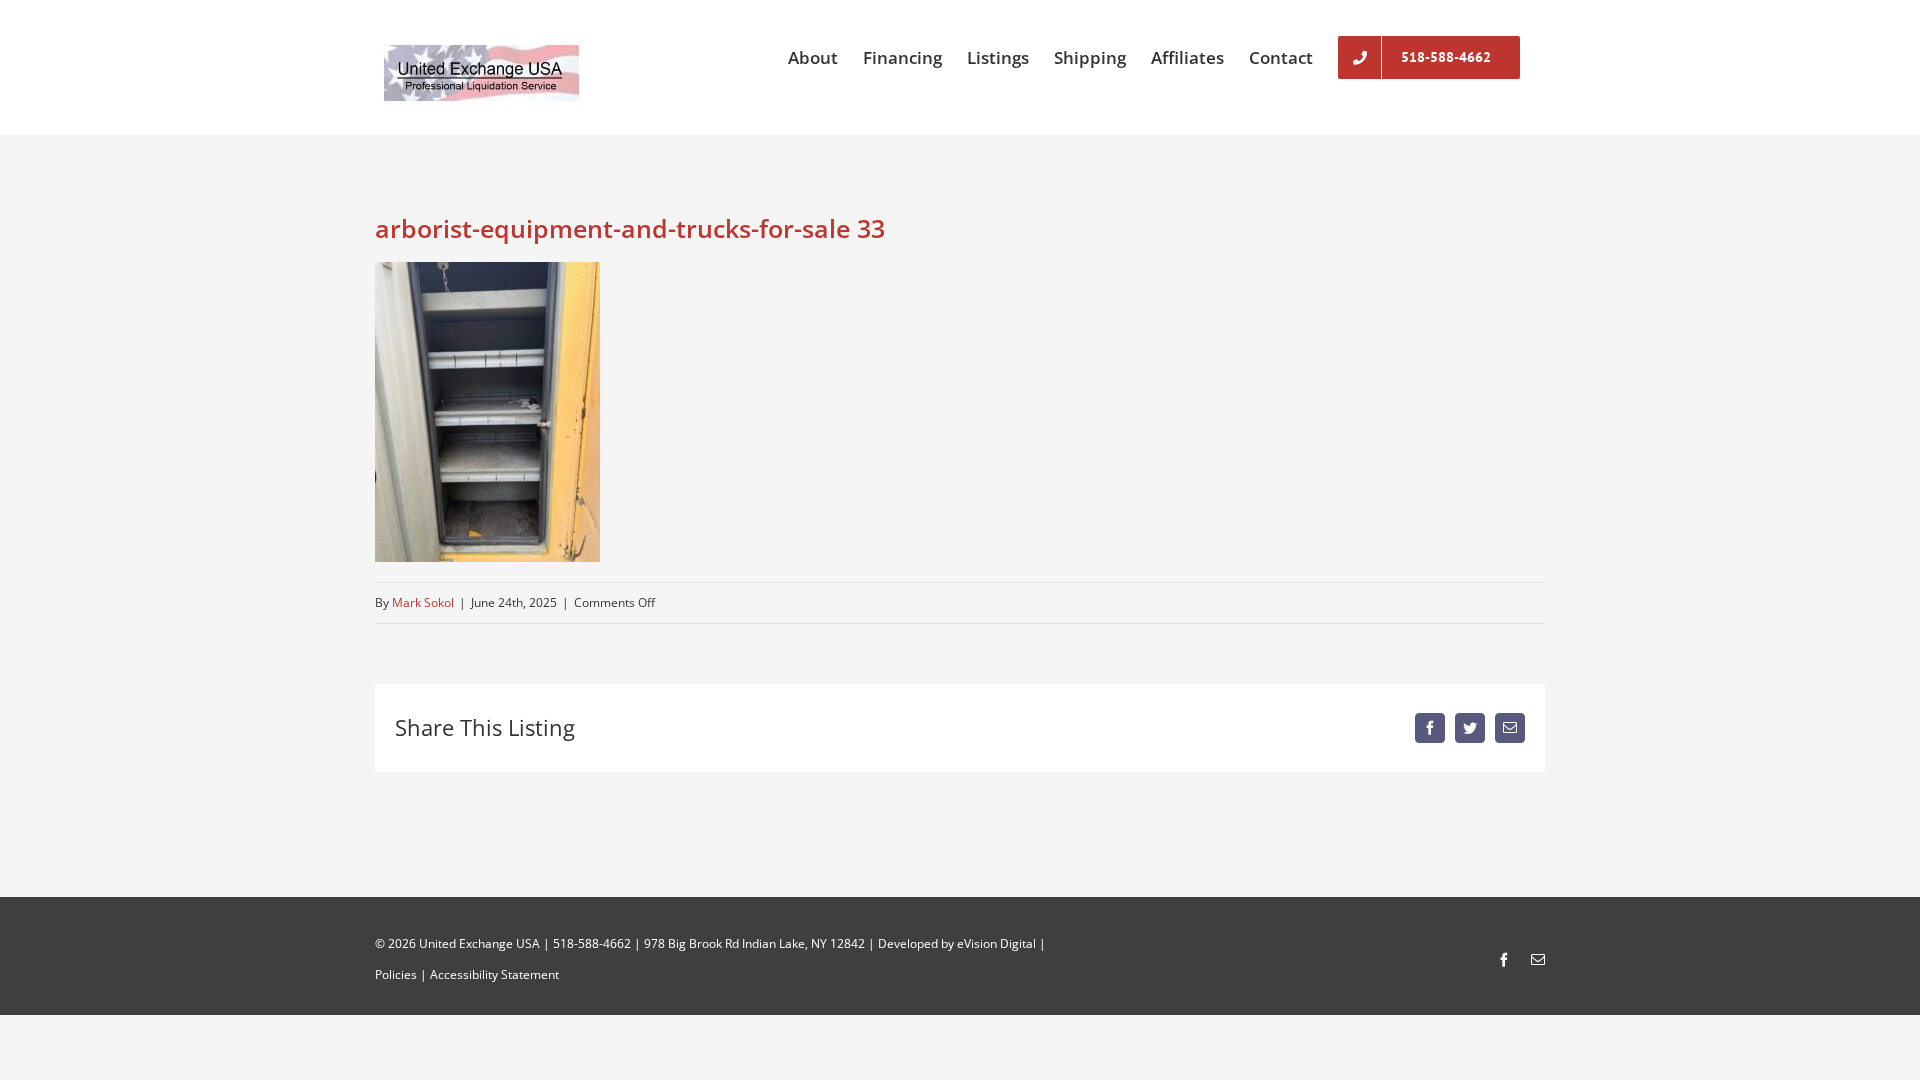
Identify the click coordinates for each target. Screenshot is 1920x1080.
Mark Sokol (423, 602)
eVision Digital (996, 943)
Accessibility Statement (494, 974)
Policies (396, 974)
